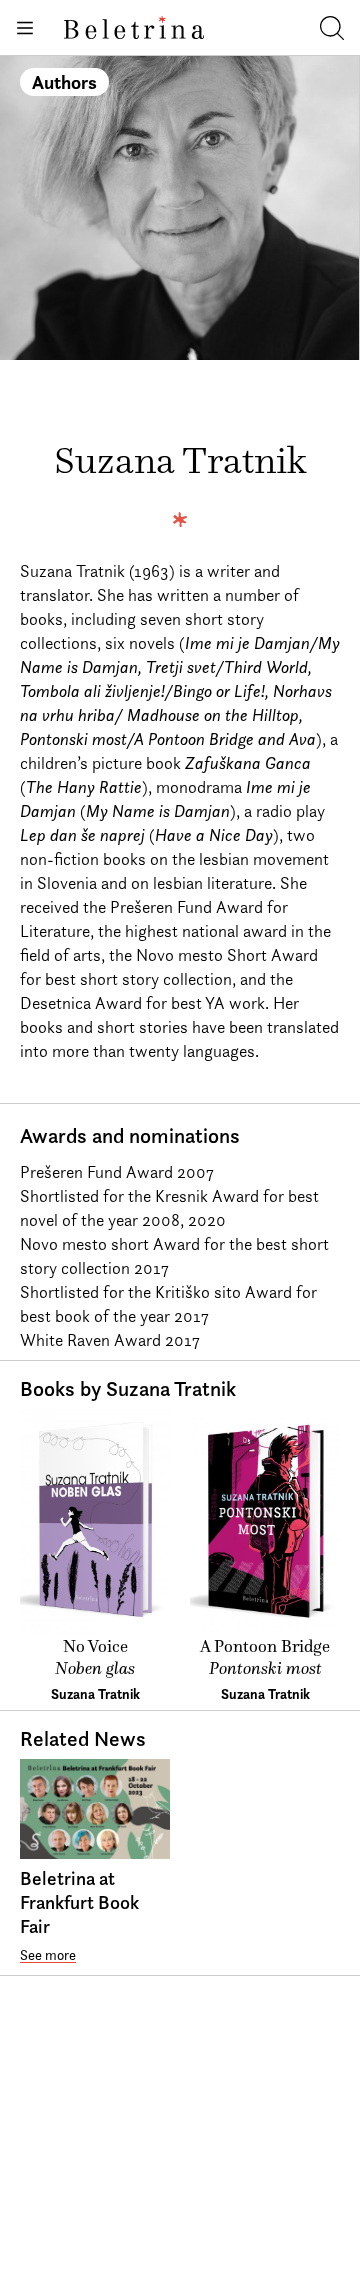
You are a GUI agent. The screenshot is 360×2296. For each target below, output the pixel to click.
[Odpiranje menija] (24, 28)
